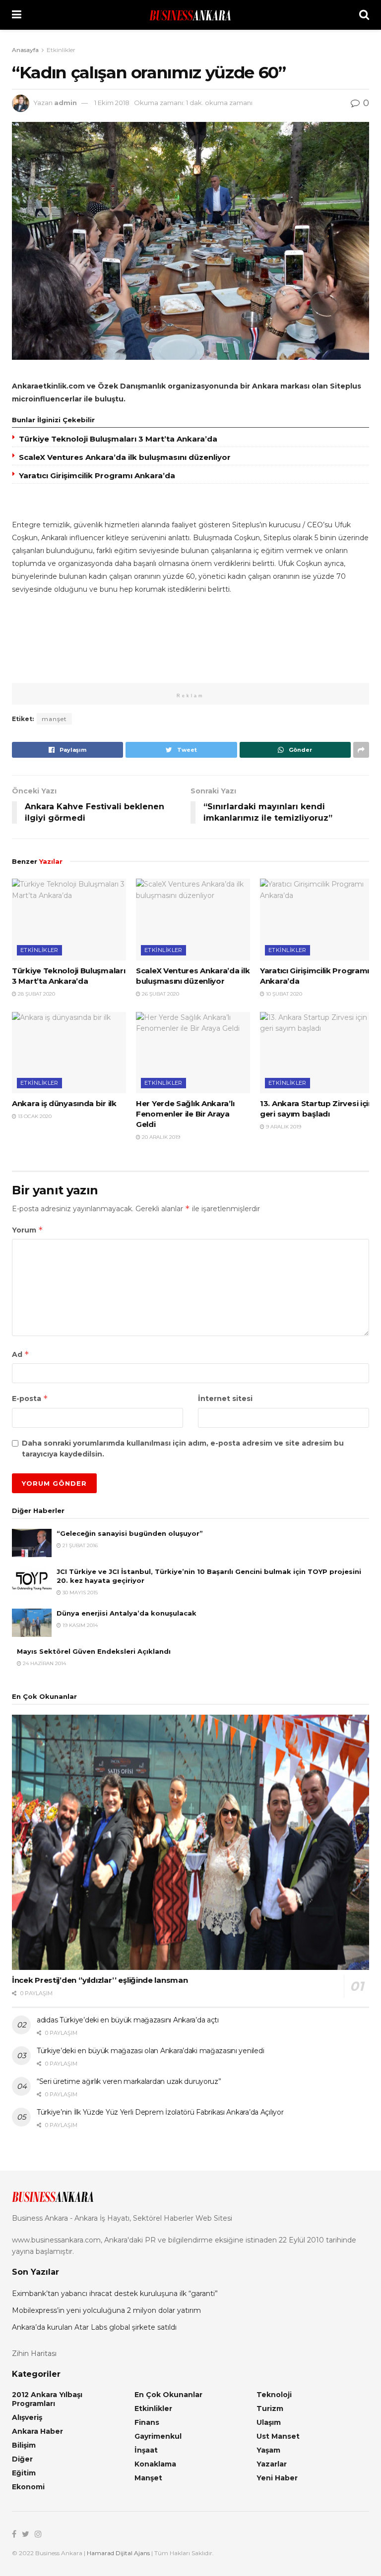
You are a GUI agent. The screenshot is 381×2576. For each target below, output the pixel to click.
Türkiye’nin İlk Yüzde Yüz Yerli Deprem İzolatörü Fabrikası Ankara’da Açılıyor (160, 2112)
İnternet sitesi (225, 1399)
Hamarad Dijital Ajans (118, 2553)
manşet (54, 719)
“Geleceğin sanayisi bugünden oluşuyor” (130, 1533)
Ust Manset (278, 2436)
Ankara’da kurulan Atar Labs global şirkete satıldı (94, 2327)
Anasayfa (25, 50)
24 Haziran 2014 (44, 1663)
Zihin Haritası (34, 2353)
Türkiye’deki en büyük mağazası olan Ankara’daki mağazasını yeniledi (150, 2051)
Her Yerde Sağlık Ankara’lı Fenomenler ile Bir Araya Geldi (185, 1114)
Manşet (148, 2478)
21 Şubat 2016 (79, 1545)
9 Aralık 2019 (283, 1127)
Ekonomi (28, 2487)
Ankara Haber (37, 2431)
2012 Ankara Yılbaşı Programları (47, 2399)
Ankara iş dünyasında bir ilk (64, 1103)
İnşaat (146, 2450)
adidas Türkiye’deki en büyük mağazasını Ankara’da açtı (128, 2020)
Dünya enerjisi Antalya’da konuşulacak (127, 1613)
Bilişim (24, 2445)
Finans (147, 2422)
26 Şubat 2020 (160, 994)
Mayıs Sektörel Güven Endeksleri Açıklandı (94, 1651)
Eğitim (24, 2473)
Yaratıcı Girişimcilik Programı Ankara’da (97, 476)
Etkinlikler (61, 50)
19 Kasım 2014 (79, 1625)
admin (65, 103)
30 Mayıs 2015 (79, 1593)
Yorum (28, 1230)
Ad (21, 1354)
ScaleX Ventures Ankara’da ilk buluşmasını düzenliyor (125, 457)
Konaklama (155, 2464)
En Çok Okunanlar (168, 2395)
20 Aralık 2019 (160, 1137)
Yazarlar (272, 2464)
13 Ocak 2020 (34, 1116)
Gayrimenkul (158, 2436)
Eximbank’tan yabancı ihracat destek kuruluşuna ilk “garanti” (115, 2294)
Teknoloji (274, 2395)
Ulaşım (269, 2422)
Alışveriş (27, 2417)
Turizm (270, 2408)
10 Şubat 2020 (283, 994)
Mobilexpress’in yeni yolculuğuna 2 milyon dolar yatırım (106, 2310)
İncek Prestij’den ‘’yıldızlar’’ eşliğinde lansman (100, 1980)
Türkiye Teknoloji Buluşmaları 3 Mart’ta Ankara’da (118, 439)
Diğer (22, 2459)
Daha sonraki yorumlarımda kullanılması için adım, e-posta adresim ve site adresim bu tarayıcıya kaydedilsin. (183, 1449)
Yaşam (268, 2450)
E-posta (30, 1398)
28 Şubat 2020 (36, 994)
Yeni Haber (277, 2478)
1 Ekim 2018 (112, 103)
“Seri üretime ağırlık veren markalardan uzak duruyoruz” (129, 2081)
